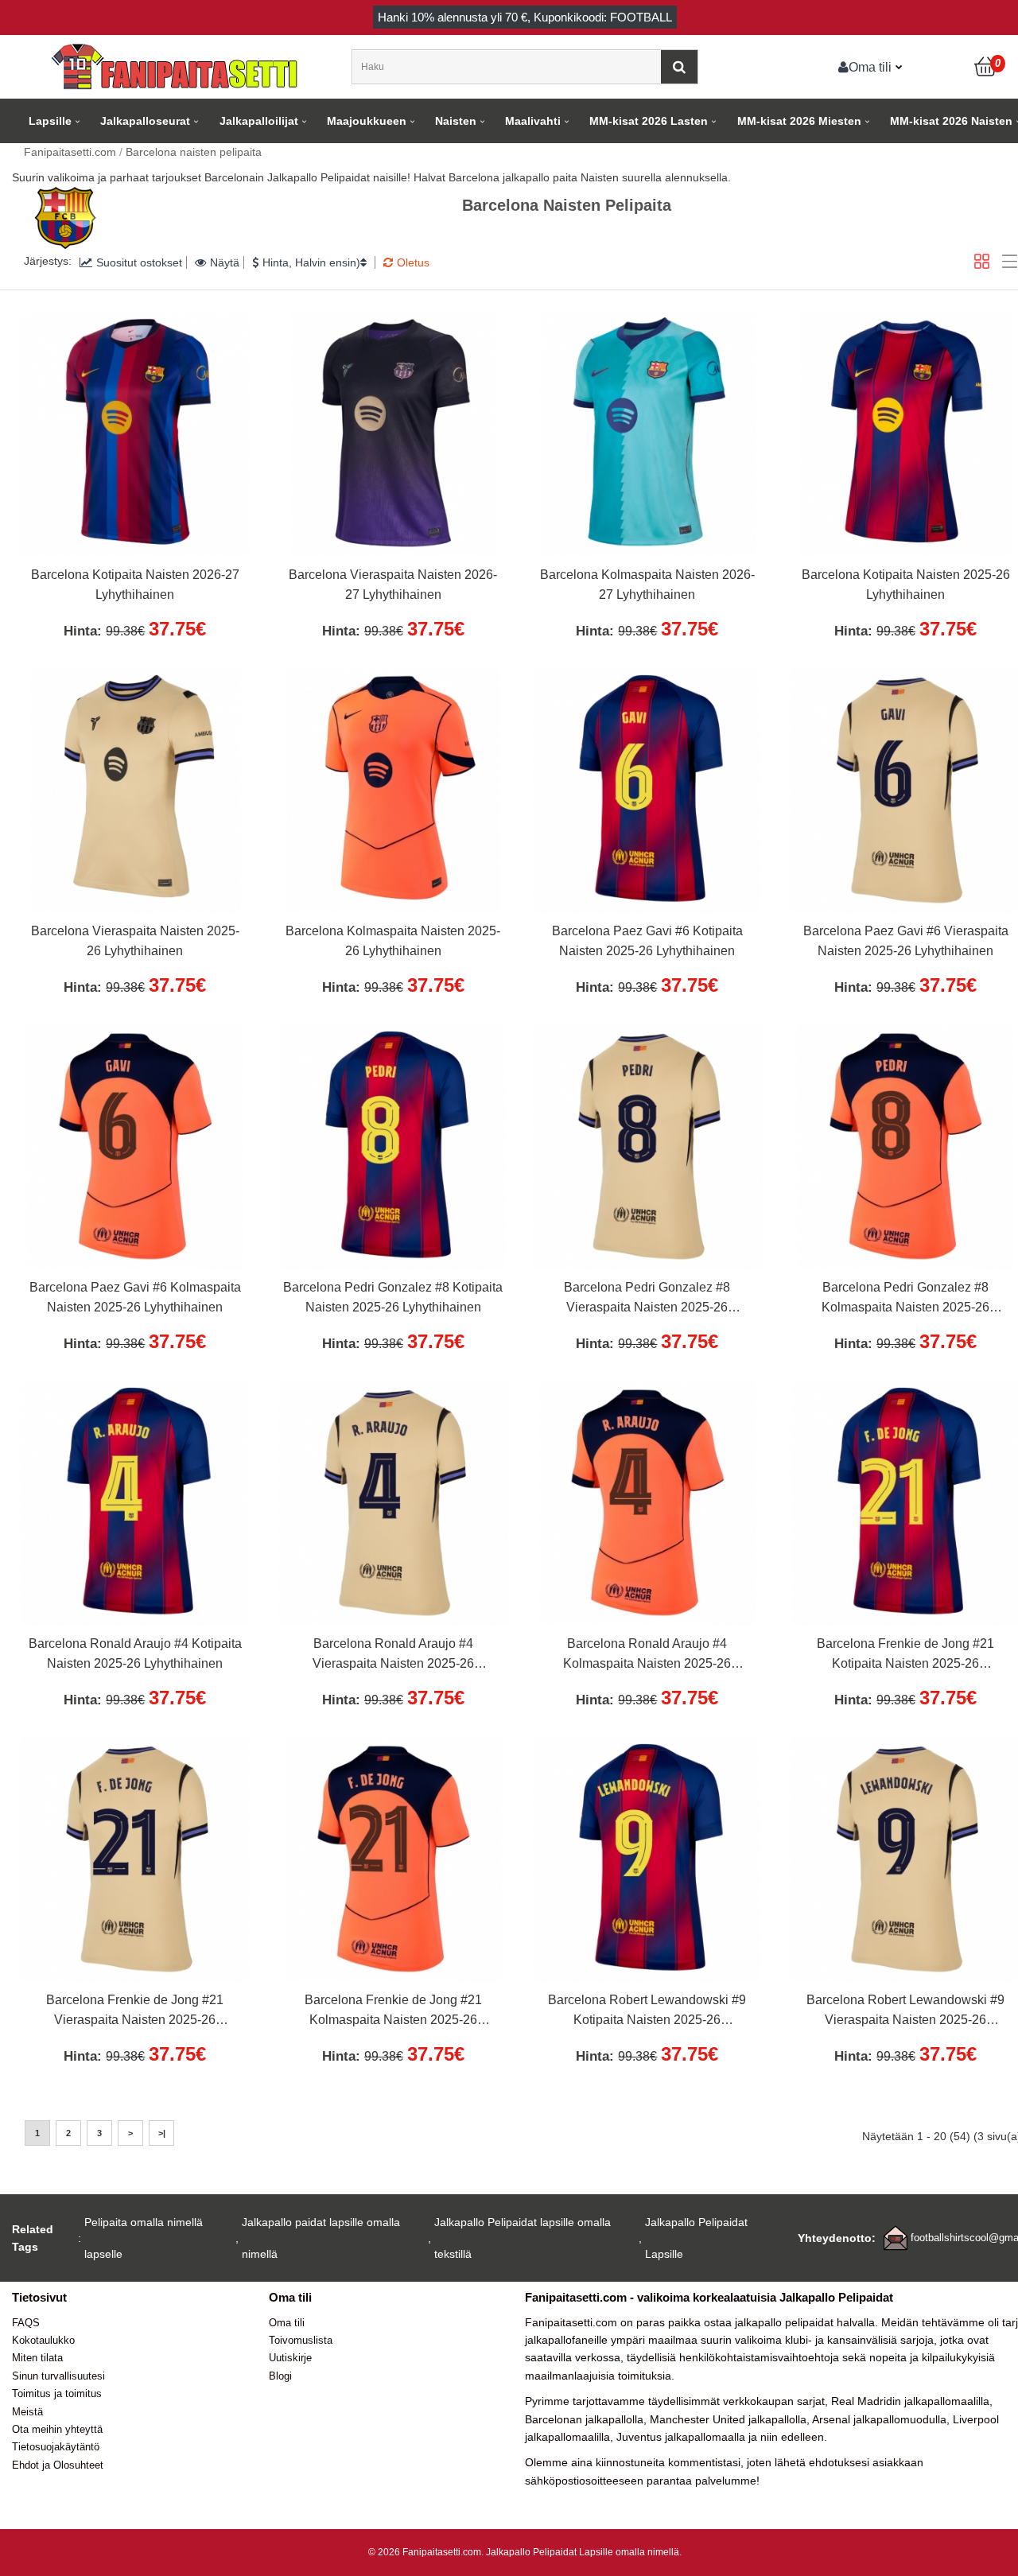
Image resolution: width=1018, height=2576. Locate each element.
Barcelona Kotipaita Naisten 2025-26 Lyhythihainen (906, 585)
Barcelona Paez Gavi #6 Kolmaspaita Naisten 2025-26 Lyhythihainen (135, 1298)
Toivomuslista (301, 2340)
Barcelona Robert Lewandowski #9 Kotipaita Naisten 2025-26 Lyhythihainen (647, 2012)
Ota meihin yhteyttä (57, 2429)
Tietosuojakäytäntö (56, 2447)
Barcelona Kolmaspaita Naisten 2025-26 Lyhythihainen (393, 941)
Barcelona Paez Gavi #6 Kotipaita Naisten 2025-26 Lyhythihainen (647, 941)
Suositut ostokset (139, 262)
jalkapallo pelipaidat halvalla (805, 2322)
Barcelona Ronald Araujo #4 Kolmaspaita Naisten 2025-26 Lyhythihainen (647, 1656)
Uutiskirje (290, 2358)
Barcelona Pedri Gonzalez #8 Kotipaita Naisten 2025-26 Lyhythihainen (393, 1298)
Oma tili (870, 67)
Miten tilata (37, 2358)
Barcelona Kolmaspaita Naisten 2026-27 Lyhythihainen (647, 585)
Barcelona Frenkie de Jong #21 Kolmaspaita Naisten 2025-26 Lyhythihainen (393, 2012)
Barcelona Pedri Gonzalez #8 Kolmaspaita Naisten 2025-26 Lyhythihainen (905, 1300)
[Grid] (982, 261)
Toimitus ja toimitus (57, 2393)
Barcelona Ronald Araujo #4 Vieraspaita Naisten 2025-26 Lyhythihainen (393, 1656)
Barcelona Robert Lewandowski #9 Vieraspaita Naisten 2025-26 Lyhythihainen (905, 2012)
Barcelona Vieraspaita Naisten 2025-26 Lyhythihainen (135, 941)
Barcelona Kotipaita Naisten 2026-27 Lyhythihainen (135, 585)
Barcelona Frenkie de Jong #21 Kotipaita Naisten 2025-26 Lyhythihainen (905, 1656)
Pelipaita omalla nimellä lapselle (144, 2238)
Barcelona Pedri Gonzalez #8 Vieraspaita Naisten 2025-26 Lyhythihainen (647, 1300)
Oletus (413, 262)
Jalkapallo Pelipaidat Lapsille (696, 2238)
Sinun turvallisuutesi (58, 2376)
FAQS (26, 2323)
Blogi (280, 2376)
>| (162, 2133)
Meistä (27, 2412)
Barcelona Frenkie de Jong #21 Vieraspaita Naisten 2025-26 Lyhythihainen (135, 2012)
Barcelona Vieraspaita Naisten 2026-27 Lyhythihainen (393, 585)
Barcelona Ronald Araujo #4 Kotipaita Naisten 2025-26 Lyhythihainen (135, 1654)
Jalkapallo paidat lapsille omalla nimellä (321, 2238)
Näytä (225, 262)
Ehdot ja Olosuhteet (58, 2465)
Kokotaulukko (43, 2340)
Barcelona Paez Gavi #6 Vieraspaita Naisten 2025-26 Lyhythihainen (906, 941)
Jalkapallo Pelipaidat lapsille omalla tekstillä (523, 2238)
